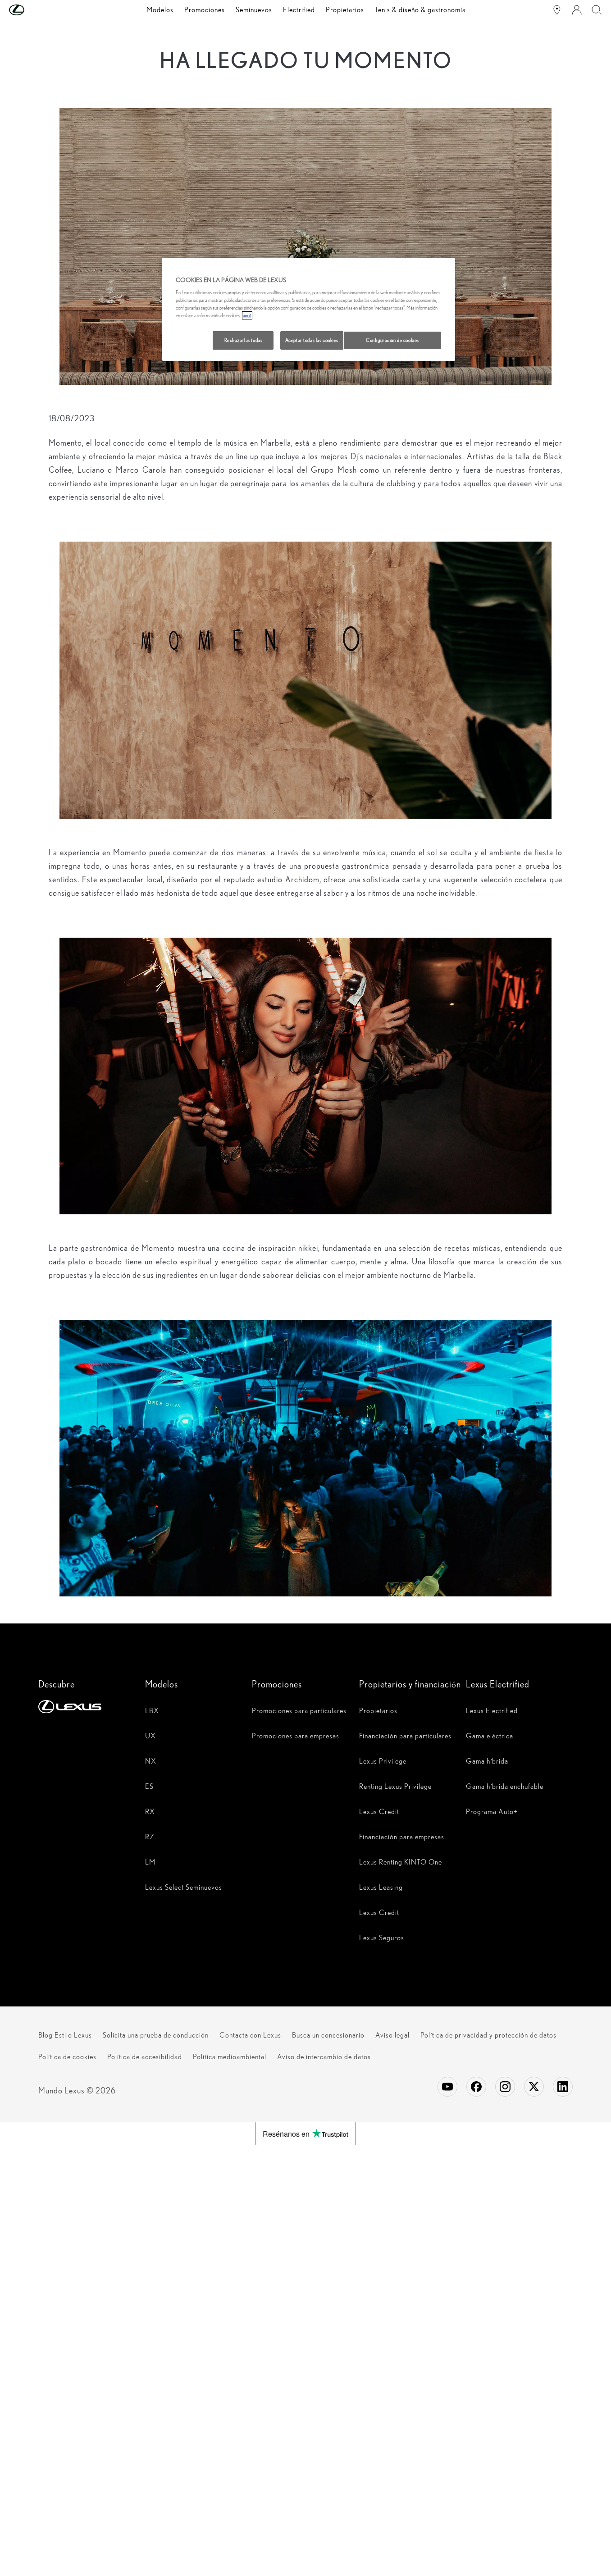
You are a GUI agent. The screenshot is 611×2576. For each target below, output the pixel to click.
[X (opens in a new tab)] (534, 2087)
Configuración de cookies (392, 340)
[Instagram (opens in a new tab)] (505, 2087)
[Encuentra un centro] (557, 10)
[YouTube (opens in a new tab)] (447, 2087)
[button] (35, 10)
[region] (309, 310)
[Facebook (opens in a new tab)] (476, 2087)
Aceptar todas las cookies (312, 340)
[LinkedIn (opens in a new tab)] (563, 2087)
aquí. (247, 315)
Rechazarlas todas (244, 340)
